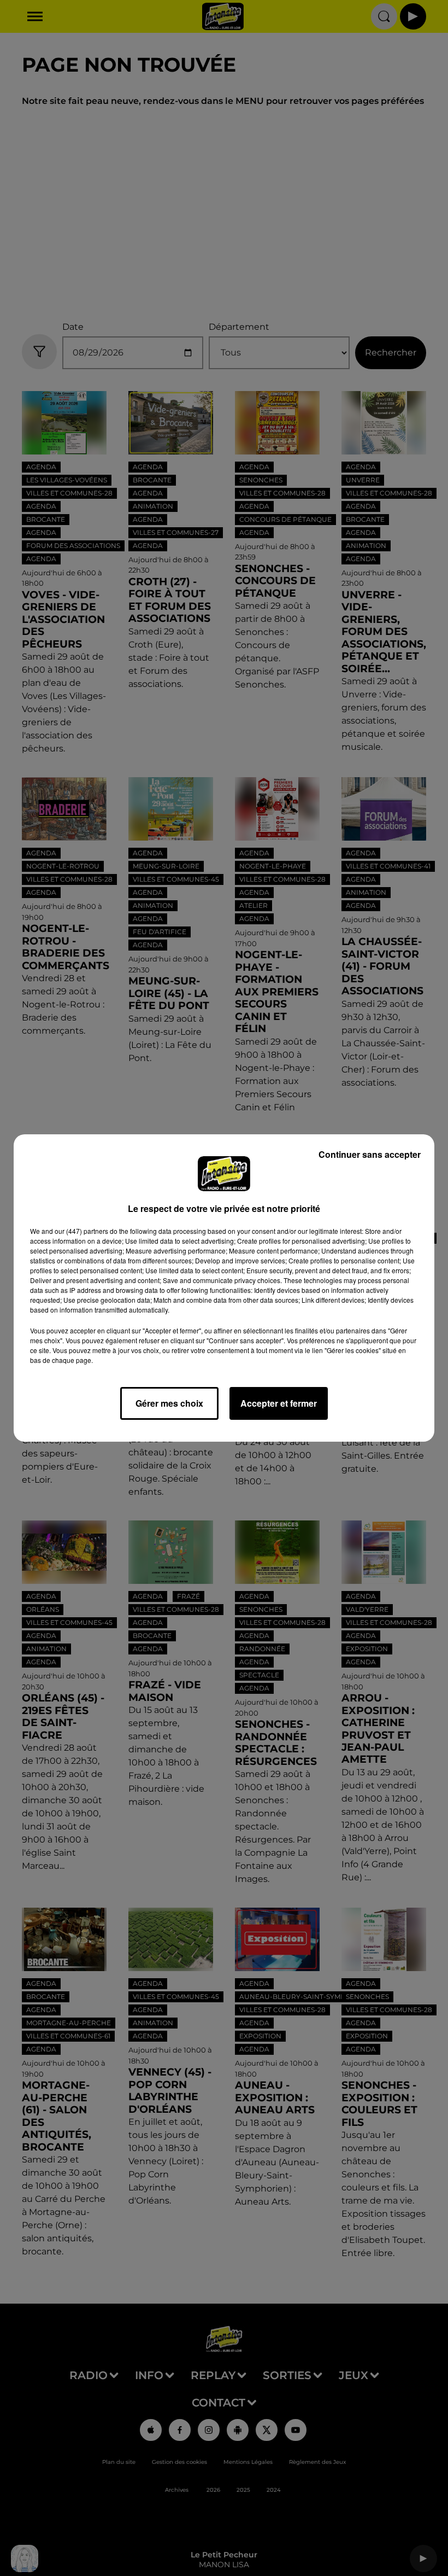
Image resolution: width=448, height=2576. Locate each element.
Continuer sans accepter (370, 1154)
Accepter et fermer (279, 1403)
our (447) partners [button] (81, 1231)
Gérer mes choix (169, 1403)
